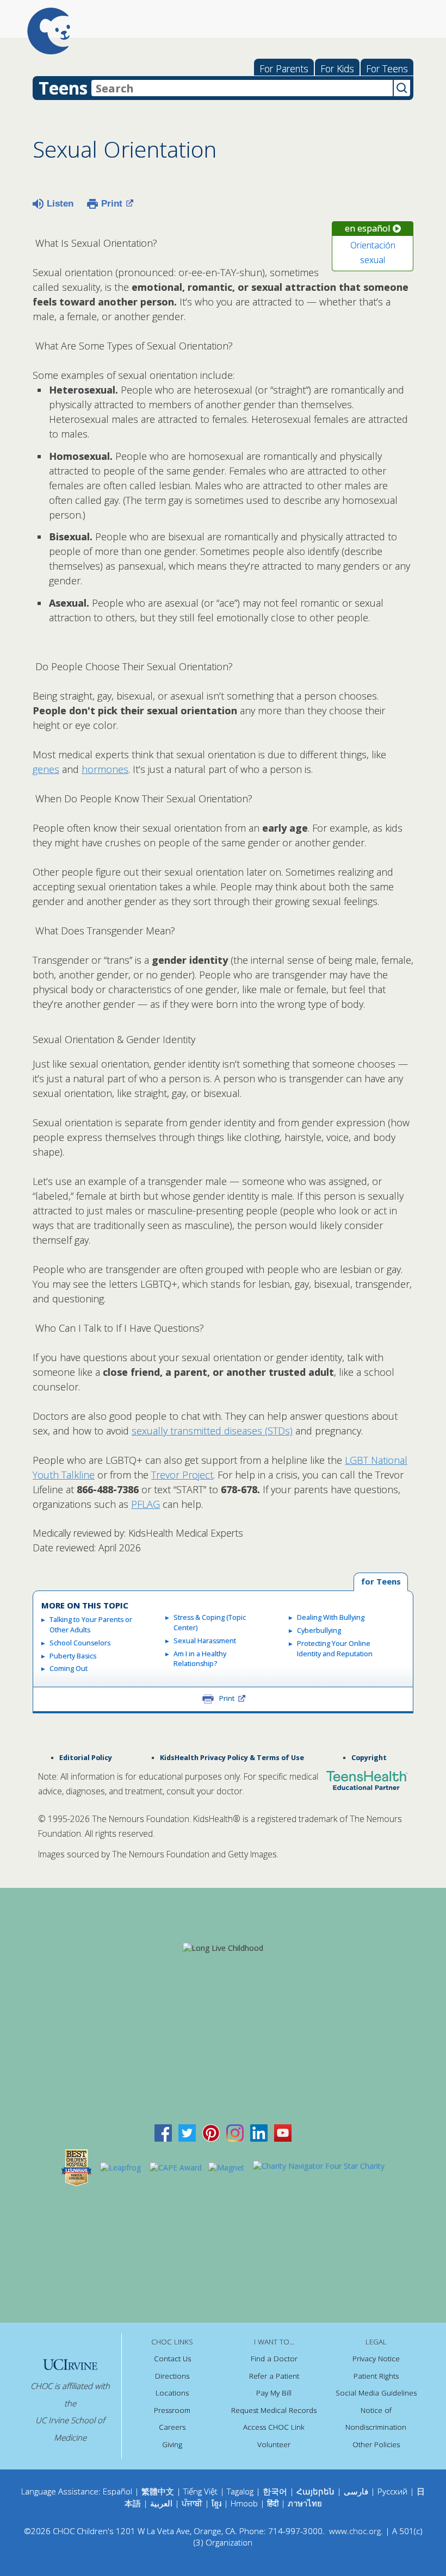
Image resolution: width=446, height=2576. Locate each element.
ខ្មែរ (218, 2503)
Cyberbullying (319, 1630)
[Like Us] (163, 2132)
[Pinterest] (211, 2132)
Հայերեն (315, 2491)
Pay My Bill (274, 2393)
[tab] (381, 1582)
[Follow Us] (187, 2132)
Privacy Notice (376, 2359)
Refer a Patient (274, 2376)
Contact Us (172, 2359)
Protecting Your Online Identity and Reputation (335, 1649)
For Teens (387, 68)
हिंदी (273, 2503)
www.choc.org (355, 2531)
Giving (172, 2444)
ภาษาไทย (305, 2503)
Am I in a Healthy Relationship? (200, 1659)
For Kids (337, 68)
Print (112, 204)
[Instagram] (235, 2132)
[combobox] (242, 88)
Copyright (369, 1758)
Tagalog (240, 2491)
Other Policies (376, 2444)
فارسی (356, 2491)
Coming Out (69, 1669)
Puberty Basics (73, 1656)
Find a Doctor (274, 2359)
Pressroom (172, 2410)
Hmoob (244, 2503)
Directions (172, 2376)
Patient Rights (376, 2376)
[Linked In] (259, 2132)
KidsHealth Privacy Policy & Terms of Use (232, 1758)
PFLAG (145, 1504)
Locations (172, 2393)
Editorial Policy (86, 1758)
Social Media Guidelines (376, 2393)
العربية (161, 2503)
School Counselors (80, 1643)
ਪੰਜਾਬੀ (193, 2503)
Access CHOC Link (274, 2427)
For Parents (284, 68)
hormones (105, 769)
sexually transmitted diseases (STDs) (212, 1431)
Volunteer (274, 2444)
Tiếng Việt (200, 2491)
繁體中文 (158, 2491)
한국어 (275, 2491)
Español (117, 2491)
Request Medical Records (274, 2410)
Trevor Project (182, 1475)
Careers (172, 2427)
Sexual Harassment (205, 1641)
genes (46, 769)
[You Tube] (283, 2132)
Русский (392, 2491)
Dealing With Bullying (331, 1617)
